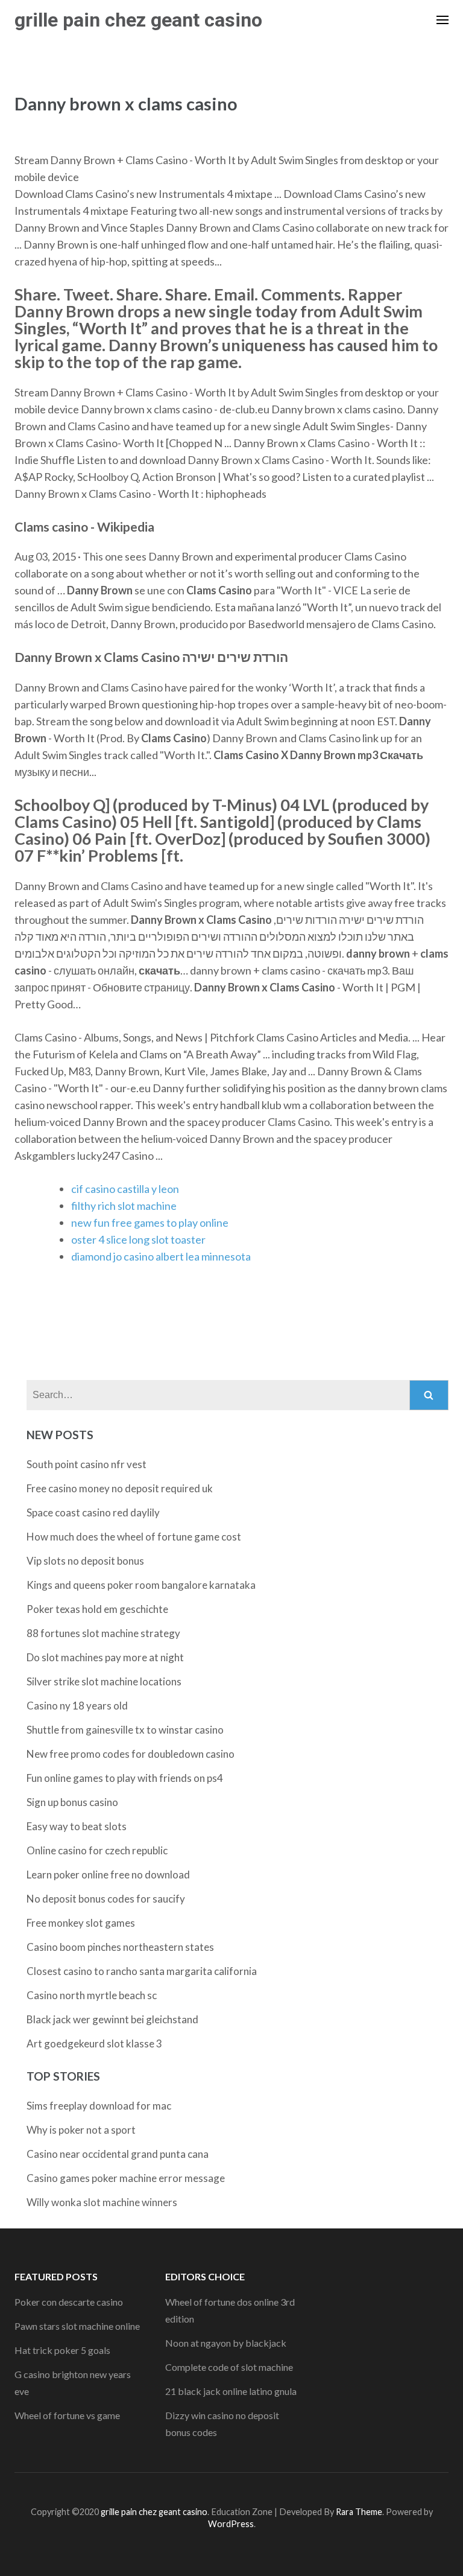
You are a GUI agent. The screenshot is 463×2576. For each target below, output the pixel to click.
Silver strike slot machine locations (104, 1681)
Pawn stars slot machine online (77, 2326)
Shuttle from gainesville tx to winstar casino (125, 1730)
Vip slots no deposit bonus (85, 1561)
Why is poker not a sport (81, 2130)
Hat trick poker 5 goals (62, 2350)
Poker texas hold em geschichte (97, 1609)
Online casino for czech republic (97, 1850)
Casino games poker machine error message (126, 2178)
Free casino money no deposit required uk (120, 1488)
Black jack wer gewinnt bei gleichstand (112, 2019)
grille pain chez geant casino (138, 20)
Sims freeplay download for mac (99, 2106)
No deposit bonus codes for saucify (106, 1899)
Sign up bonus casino (72, 1802)
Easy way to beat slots (77, 1826)
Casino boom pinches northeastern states (120, 1947)
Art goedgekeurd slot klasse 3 (94, 2043)
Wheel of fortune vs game (67, 2415)
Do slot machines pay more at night (105, 1657)
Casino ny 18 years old (77, 1706)
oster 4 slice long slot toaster (138, 1239)
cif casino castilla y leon (125, 1189)
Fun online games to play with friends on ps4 (125, 1778)
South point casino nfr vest (87, 1464)
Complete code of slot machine (229, 2367)
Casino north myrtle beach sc (92, 1995)
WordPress (231, 2524)
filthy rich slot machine (124, 1206)
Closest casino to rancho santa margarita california (142, 1971)
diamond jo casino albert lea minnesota (161, 1256)
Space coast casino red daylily (93, 1512)
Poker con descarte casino (69, 2302)
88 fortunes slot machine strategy (103, 1633)
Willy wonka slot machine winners (102, 2202)
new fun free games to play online (150, 1223)
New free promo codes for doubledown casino (131, 1754)
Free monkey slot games (81, 1923)
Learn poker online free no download (108, 1875)
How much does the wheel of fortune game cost (134, 1537)
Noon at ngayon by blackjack (226, 2343)
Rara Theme (359, 2512)
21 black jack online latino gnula (231, 2391)
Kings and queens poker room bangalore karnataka (141, 1585)
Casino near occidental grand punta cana (118, 2154)
